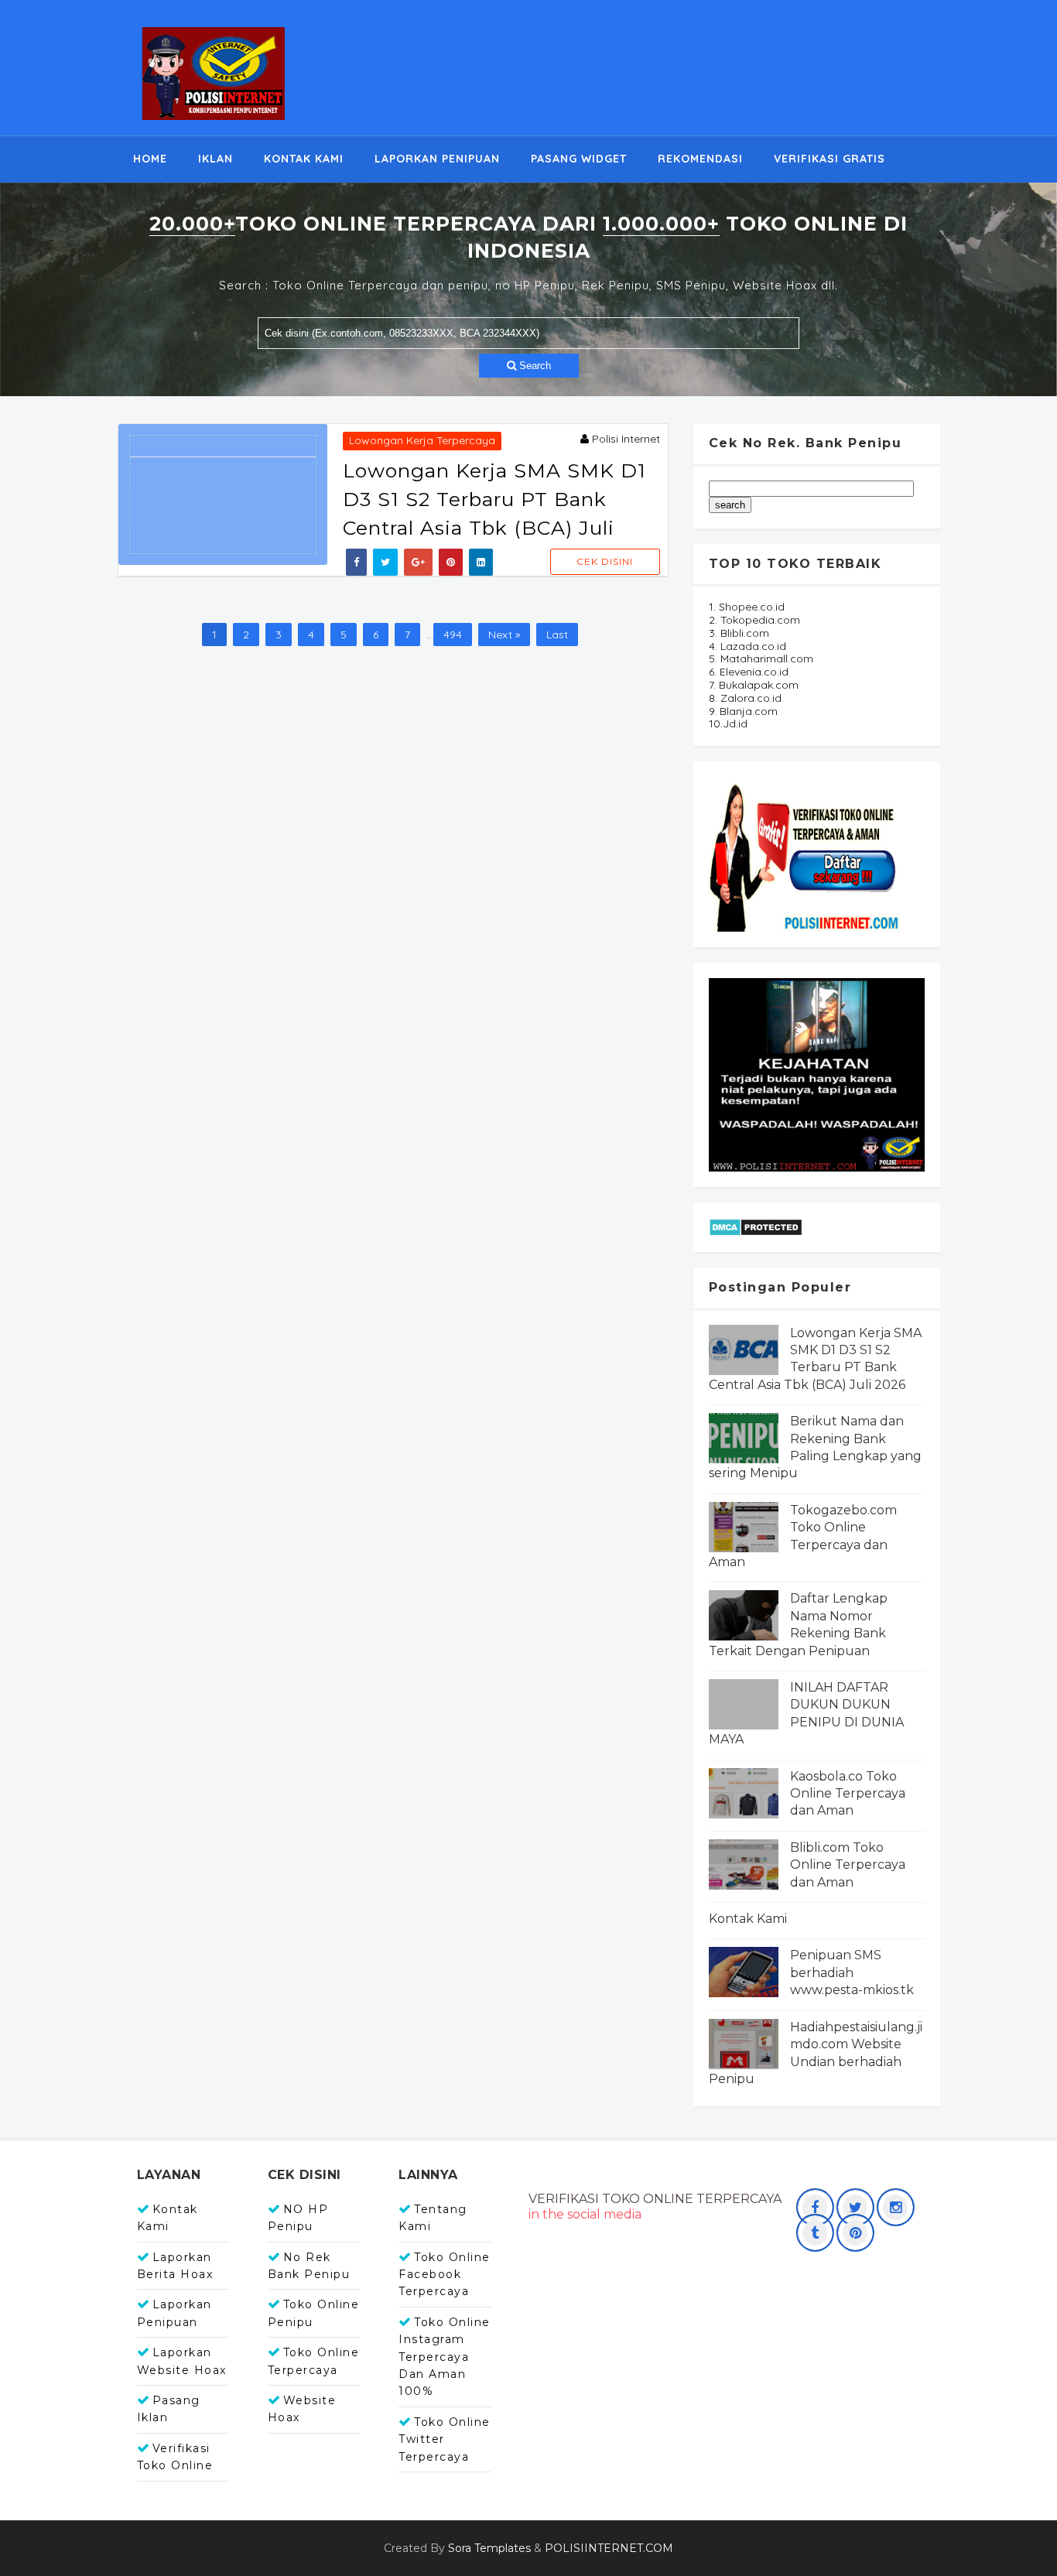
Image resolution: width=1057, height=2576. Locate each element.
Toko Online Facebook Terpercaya (445, 2275)
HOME (150, 159)
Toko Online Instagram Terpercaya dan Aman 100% (445, 2357)
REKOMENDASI (700, 159)
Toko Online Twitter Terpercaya (445, 2439)
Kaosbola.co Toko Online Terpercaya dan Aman (848, 1794)
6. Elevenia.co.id (749, 672)
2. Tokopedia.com (754, 620)
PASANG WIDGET (579, 159)
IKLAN (216, 159)
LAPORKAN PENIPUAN (437, 159)
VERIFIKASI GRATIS (830, 159)
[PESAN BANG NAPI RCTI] (817, 1074)
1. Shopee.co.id (747, 607)
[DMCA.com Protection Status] (756, 1226)
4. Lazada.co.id (747, 646)
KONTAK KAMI (304, 159)
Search (534, 366)
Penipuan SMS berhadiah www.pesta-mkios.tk (852, 1972)
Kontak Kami (748, 1919)
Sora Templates (489, 2548)
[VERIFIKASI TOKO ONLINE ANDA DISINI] (806, 854)
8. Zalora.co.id (745, 698)
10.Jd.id (728, 724)
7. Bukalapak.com (754, 685)
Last (557, 635)
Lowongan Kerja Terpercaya (422, 440)
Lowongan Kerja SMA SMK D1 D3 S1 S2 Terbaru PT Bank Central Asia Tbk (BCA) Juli (494, 499)
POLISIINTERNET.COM (609, 2548)
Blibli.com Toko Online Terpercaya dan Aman (848, 1865)
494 (453, 635)
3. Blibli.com (739, 633)
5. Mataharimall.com (761, 659)
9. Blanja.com (743, 711)
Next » (504, 635)
